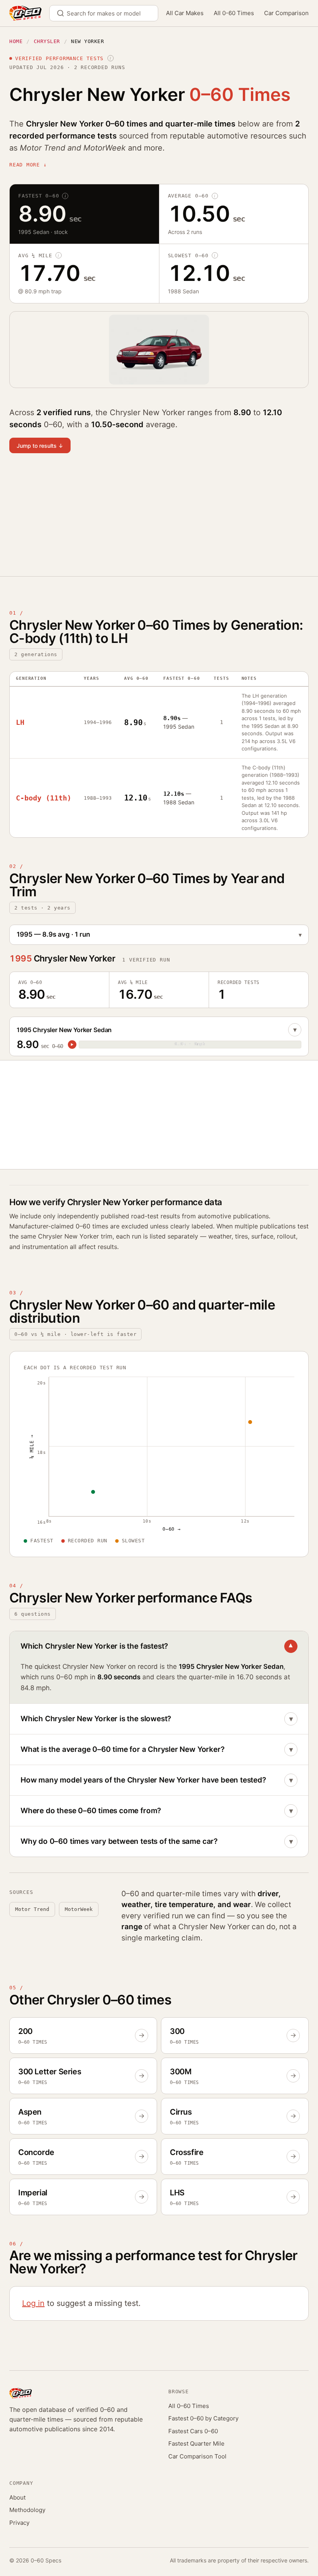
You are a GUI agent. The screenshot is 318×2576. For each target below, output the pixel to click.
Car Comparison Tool (197, 2456)
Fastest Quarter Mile (196, 2443)
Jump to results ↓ (40, 446)
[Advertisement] (159, 520)
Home (16, 41)
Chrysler (47, 41)
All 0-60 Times (234, 13)
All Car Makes (185, 13)
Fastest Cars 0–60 (193, 2431)
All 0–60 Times (189, 2406)
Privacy (19, 2523)
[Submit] (63, 13)
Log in (33, 2303)
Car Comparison (286, 13)
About (17, 2497)
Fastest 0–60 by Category (203, 2418)
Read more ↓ (28, 165)
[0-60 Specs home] (25, 13)
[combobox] (104, 13)
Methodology (27, 2510)
